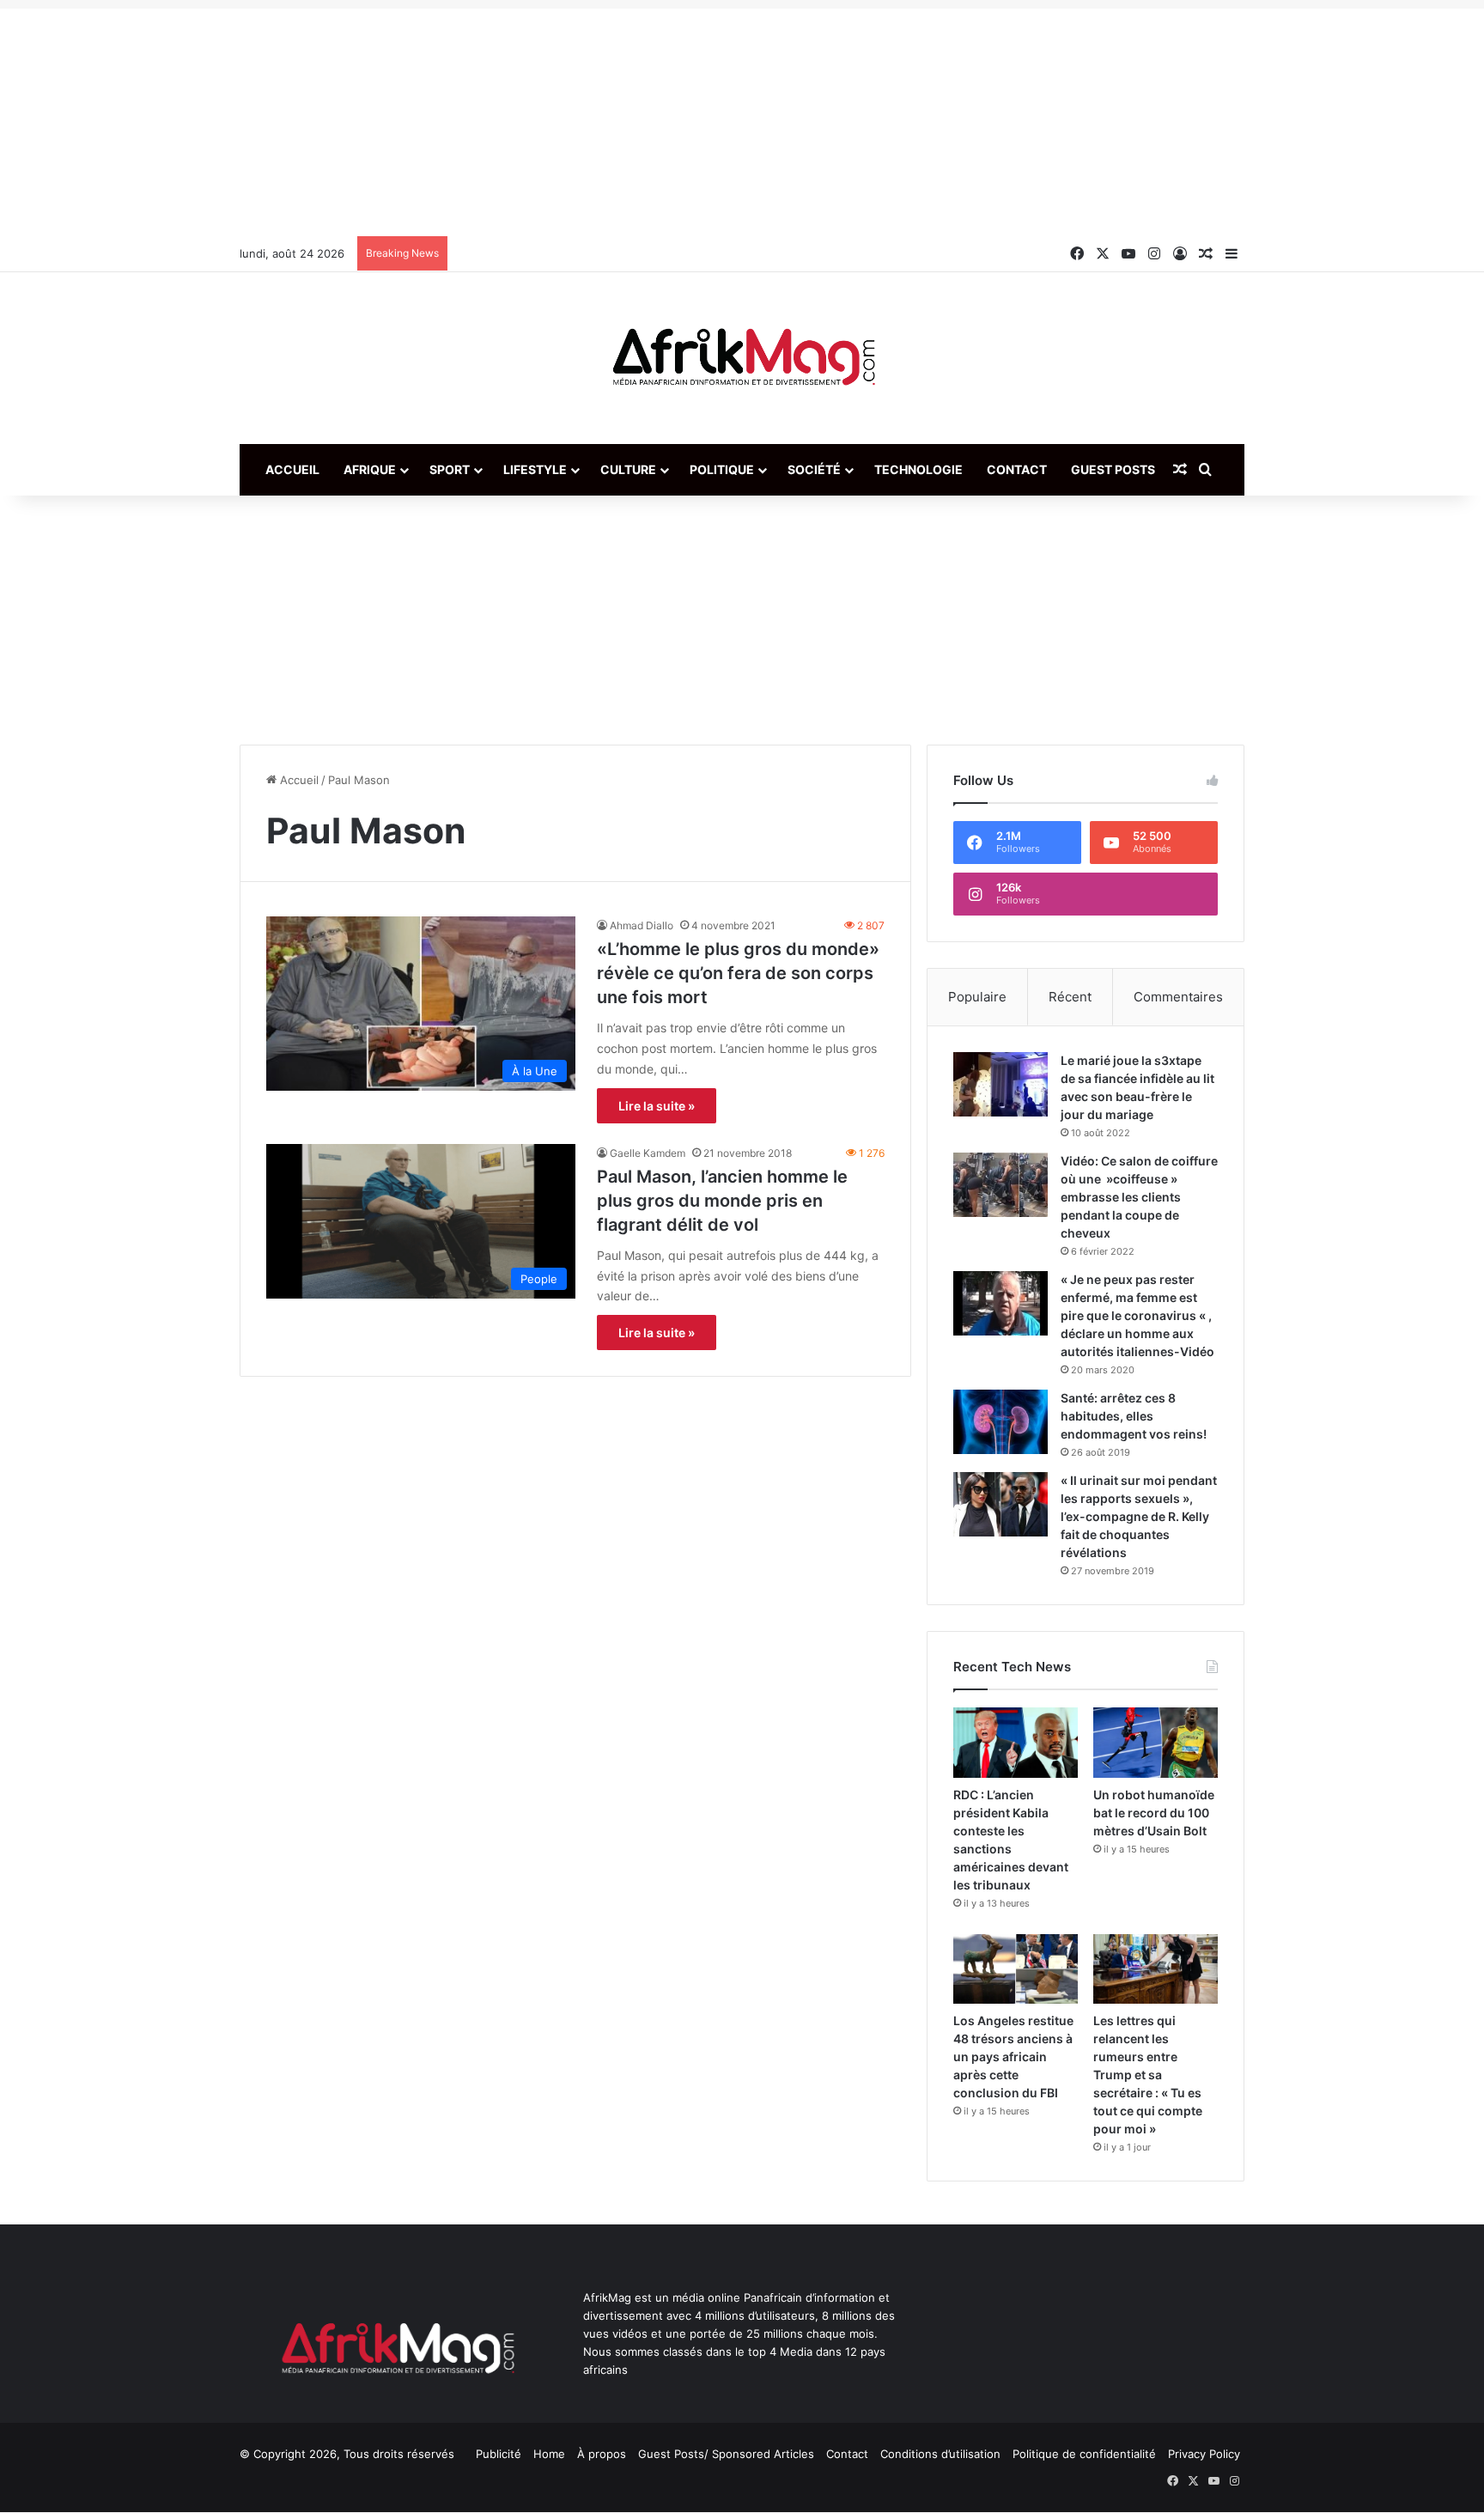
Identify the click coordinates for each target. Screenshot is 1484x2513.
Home (549, 2454)
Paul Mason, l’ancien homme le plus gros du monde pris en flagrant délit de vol (722, 1201)
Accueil (292, 469)
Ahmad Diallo (642, 925)
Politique (722, 469)
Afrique (370, 469)
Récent (1070, 997)
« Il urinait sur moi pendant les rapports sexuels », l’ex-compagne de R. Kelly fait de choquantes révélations (1139, 1516)
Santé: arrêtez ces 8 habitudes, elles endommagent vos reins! (1134, 1416)
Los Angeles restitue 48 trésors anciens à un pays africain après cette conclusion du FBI (1013, 2057)
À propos (602, 2454)
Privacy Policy (1204, 2454)
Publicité (499, 2454)
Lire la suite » (657, 1106)
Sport (450, 469)
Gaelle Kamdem (648, 1153)
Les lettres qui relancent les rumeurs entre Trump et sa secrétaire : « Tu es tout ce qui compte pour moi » (1148, 2075)
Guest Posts (1113, 469)
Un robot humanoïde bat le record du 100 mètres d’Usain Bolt (1154, 1813)
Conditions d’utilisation (940, 2454)
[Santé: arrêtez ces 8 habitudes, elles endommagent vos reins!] (1000, 1422)
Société (814, 469)
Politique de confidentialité (1084, 2454)
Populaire (977, 997)
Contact (1017, 469)
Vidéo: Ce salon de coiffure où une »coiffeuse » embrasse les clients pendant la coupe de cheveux (1139, 1197)
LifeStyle (535, 469)
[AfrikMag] (742, 358)
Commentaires (1178, 997)
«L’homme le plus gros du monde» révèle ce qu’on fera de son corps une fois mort (738, 973)
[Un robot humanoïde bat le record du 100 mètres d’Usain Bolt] (1156, 1743)
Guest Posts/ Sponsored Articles (726, 2454)
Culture (628, 469)
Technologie (918, 469)
